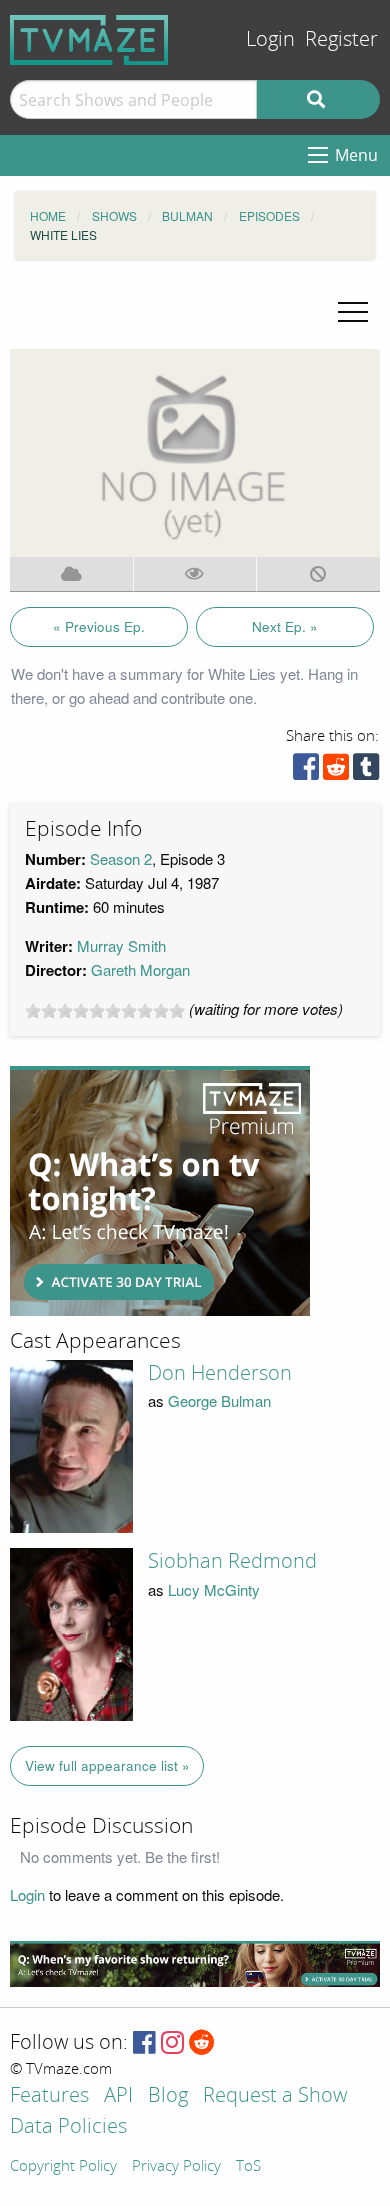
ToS (248, 2167)
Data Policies (68, 2127)
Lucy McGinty (214, 1589)
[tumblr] (366, 771)
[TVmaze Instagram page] (172, 2043)
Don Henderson (220, 1373)
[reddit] (336, 771)
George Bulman (219, 1400)
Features (49, 2096)
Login (270, 39)
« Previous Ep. (99, 626)
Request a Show (275, 2096)
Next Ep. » (285, 626)
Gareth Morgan (140, 969)
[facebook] (306, 771)
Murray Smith (121, 945)
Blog (168, 2096)
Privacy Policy (176, 2167)
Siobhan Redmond (232, 1561)
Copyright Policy (63, 2167)
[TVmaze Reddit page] (202, 2043)
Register (341, 39)
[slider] (105, 1011)
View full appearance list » (107, 1765)
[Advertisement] (160, 1191)
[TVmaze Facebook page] (144, 2043)
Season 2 (121, 858)
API (118, 2096)
